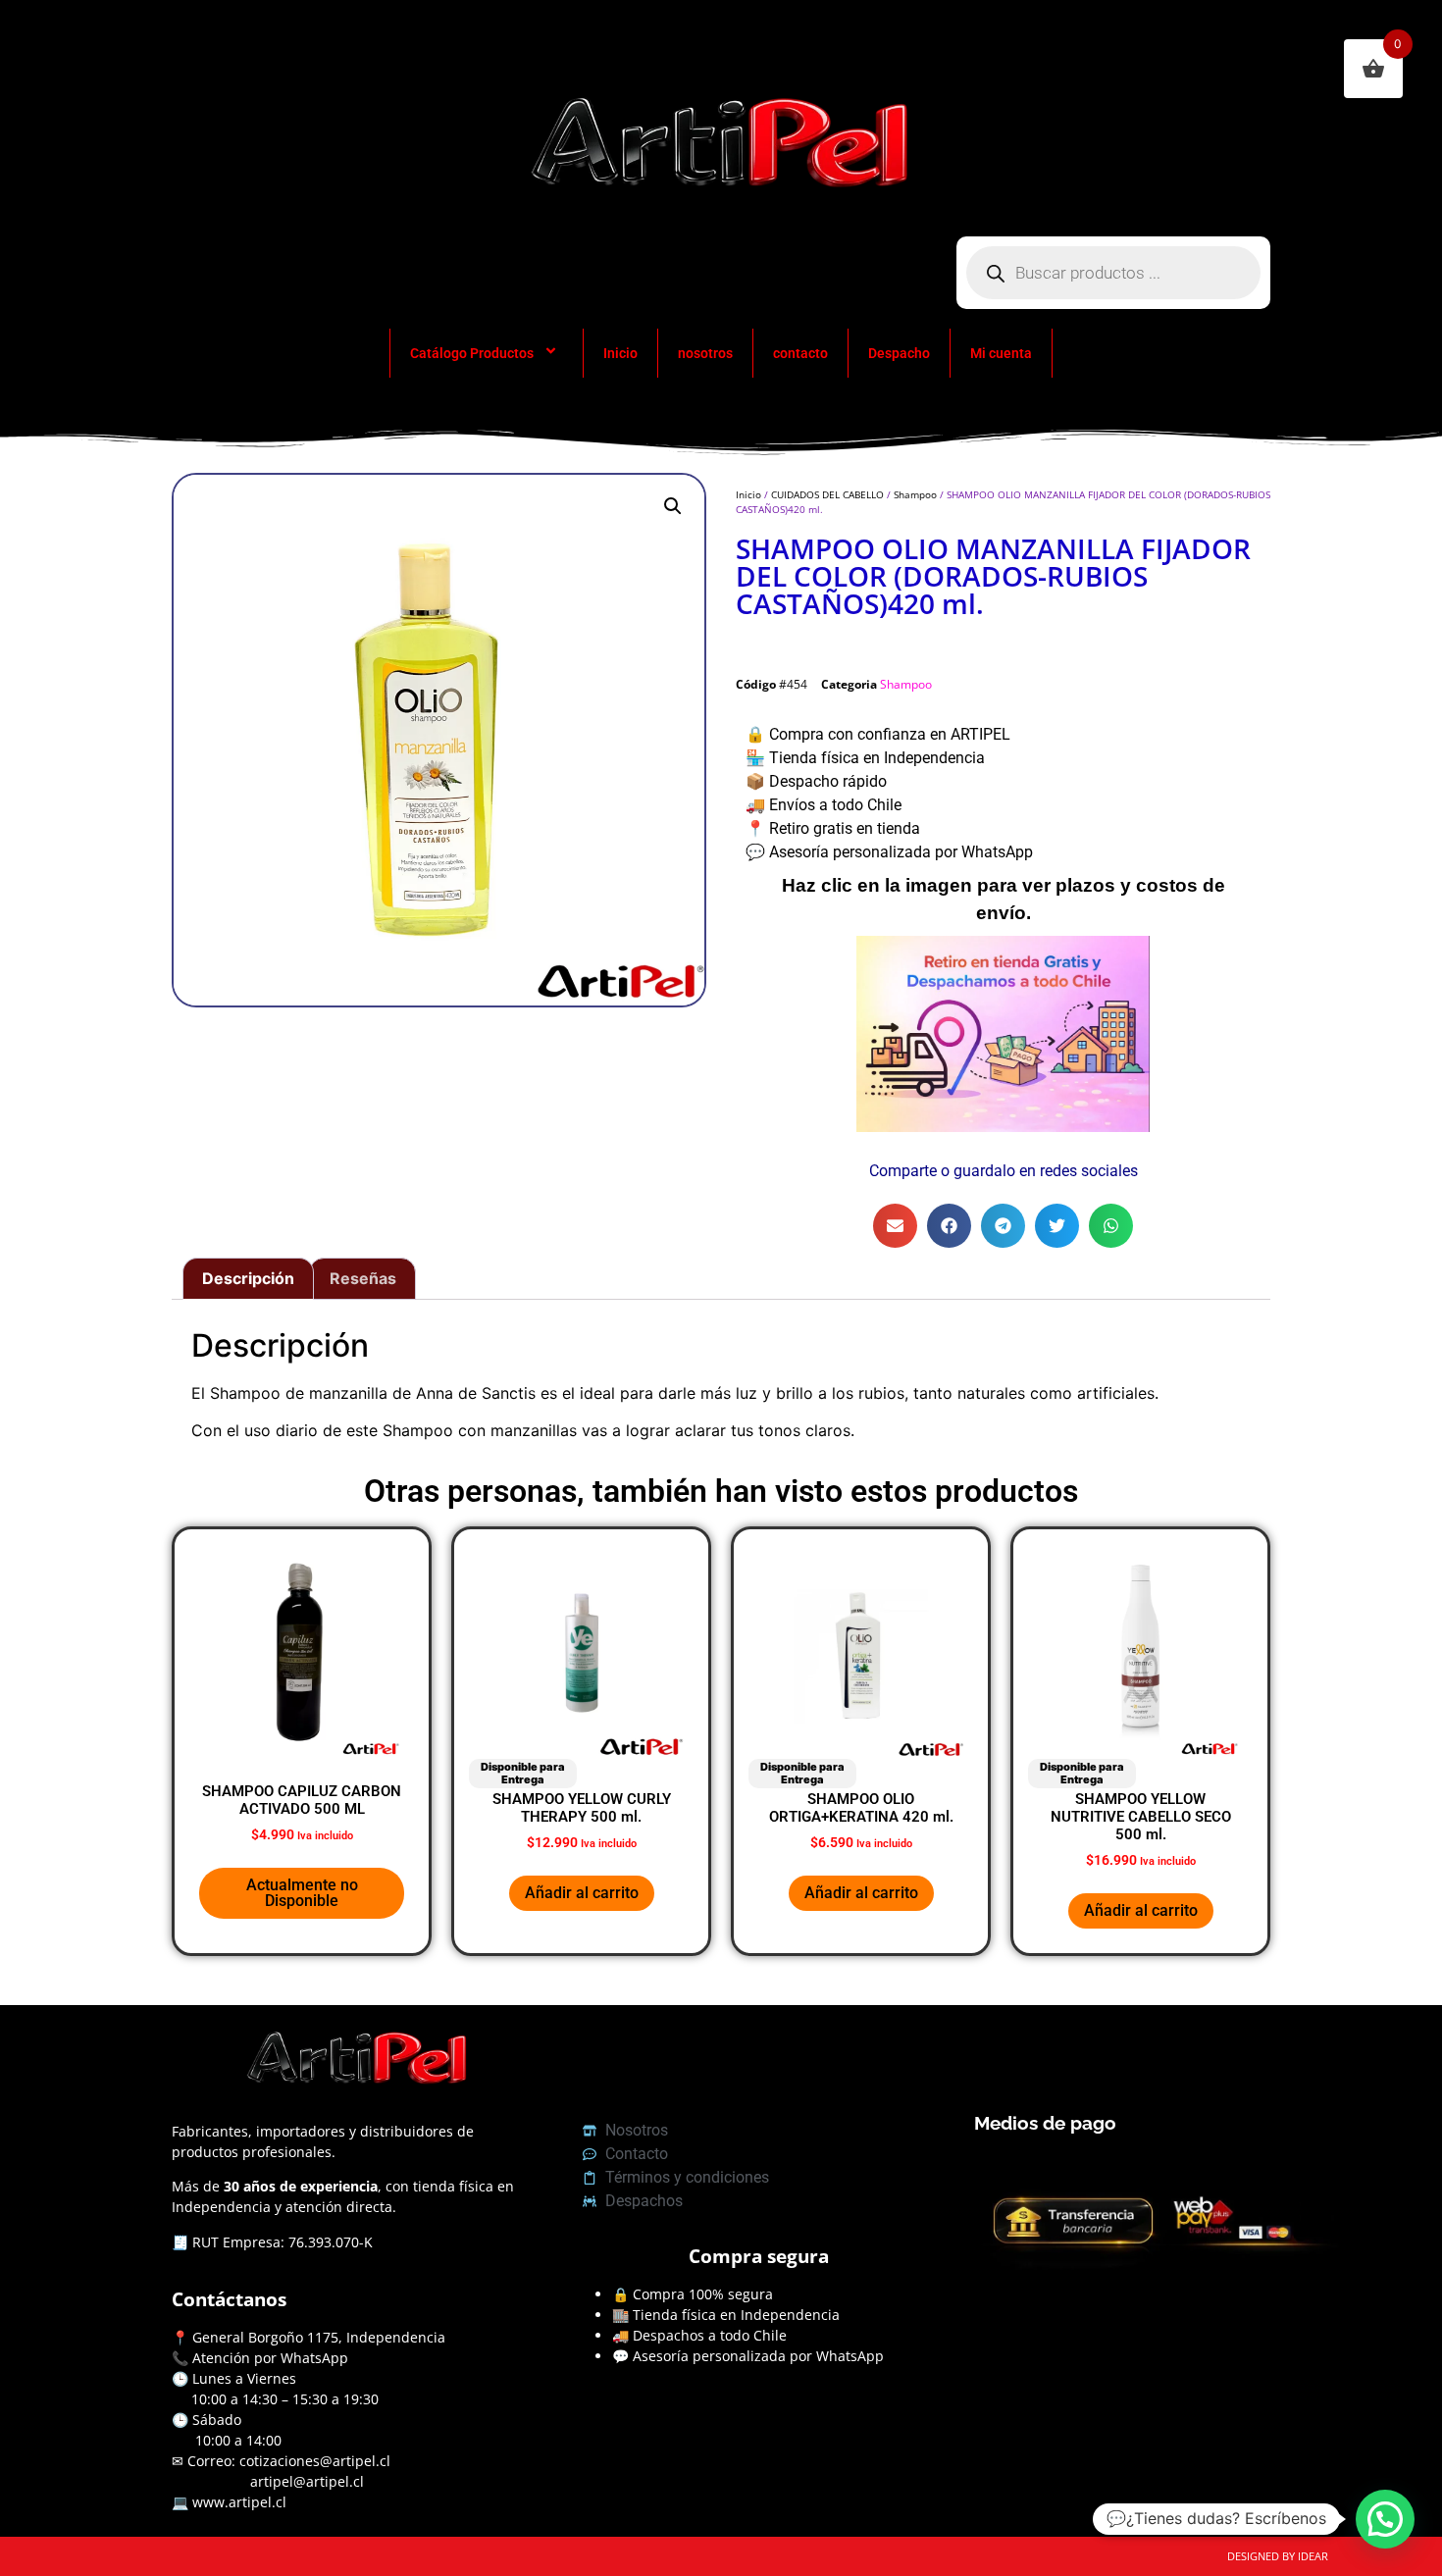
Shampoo (915, 494)
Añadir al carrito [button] (582, 1893)
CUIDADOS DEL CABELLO (827, 494)
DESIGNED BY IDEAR (1278, 2556)
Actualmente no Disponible (302, 1893)
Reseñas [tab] (363, 1278)
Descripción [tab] (248, 1278)
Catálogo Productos (472, 353)
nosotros (705, 353)
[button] (673, 506)
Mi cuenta (1001, 353)
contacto (800, 353)
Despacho (899, 353)
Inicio (620, 353)
